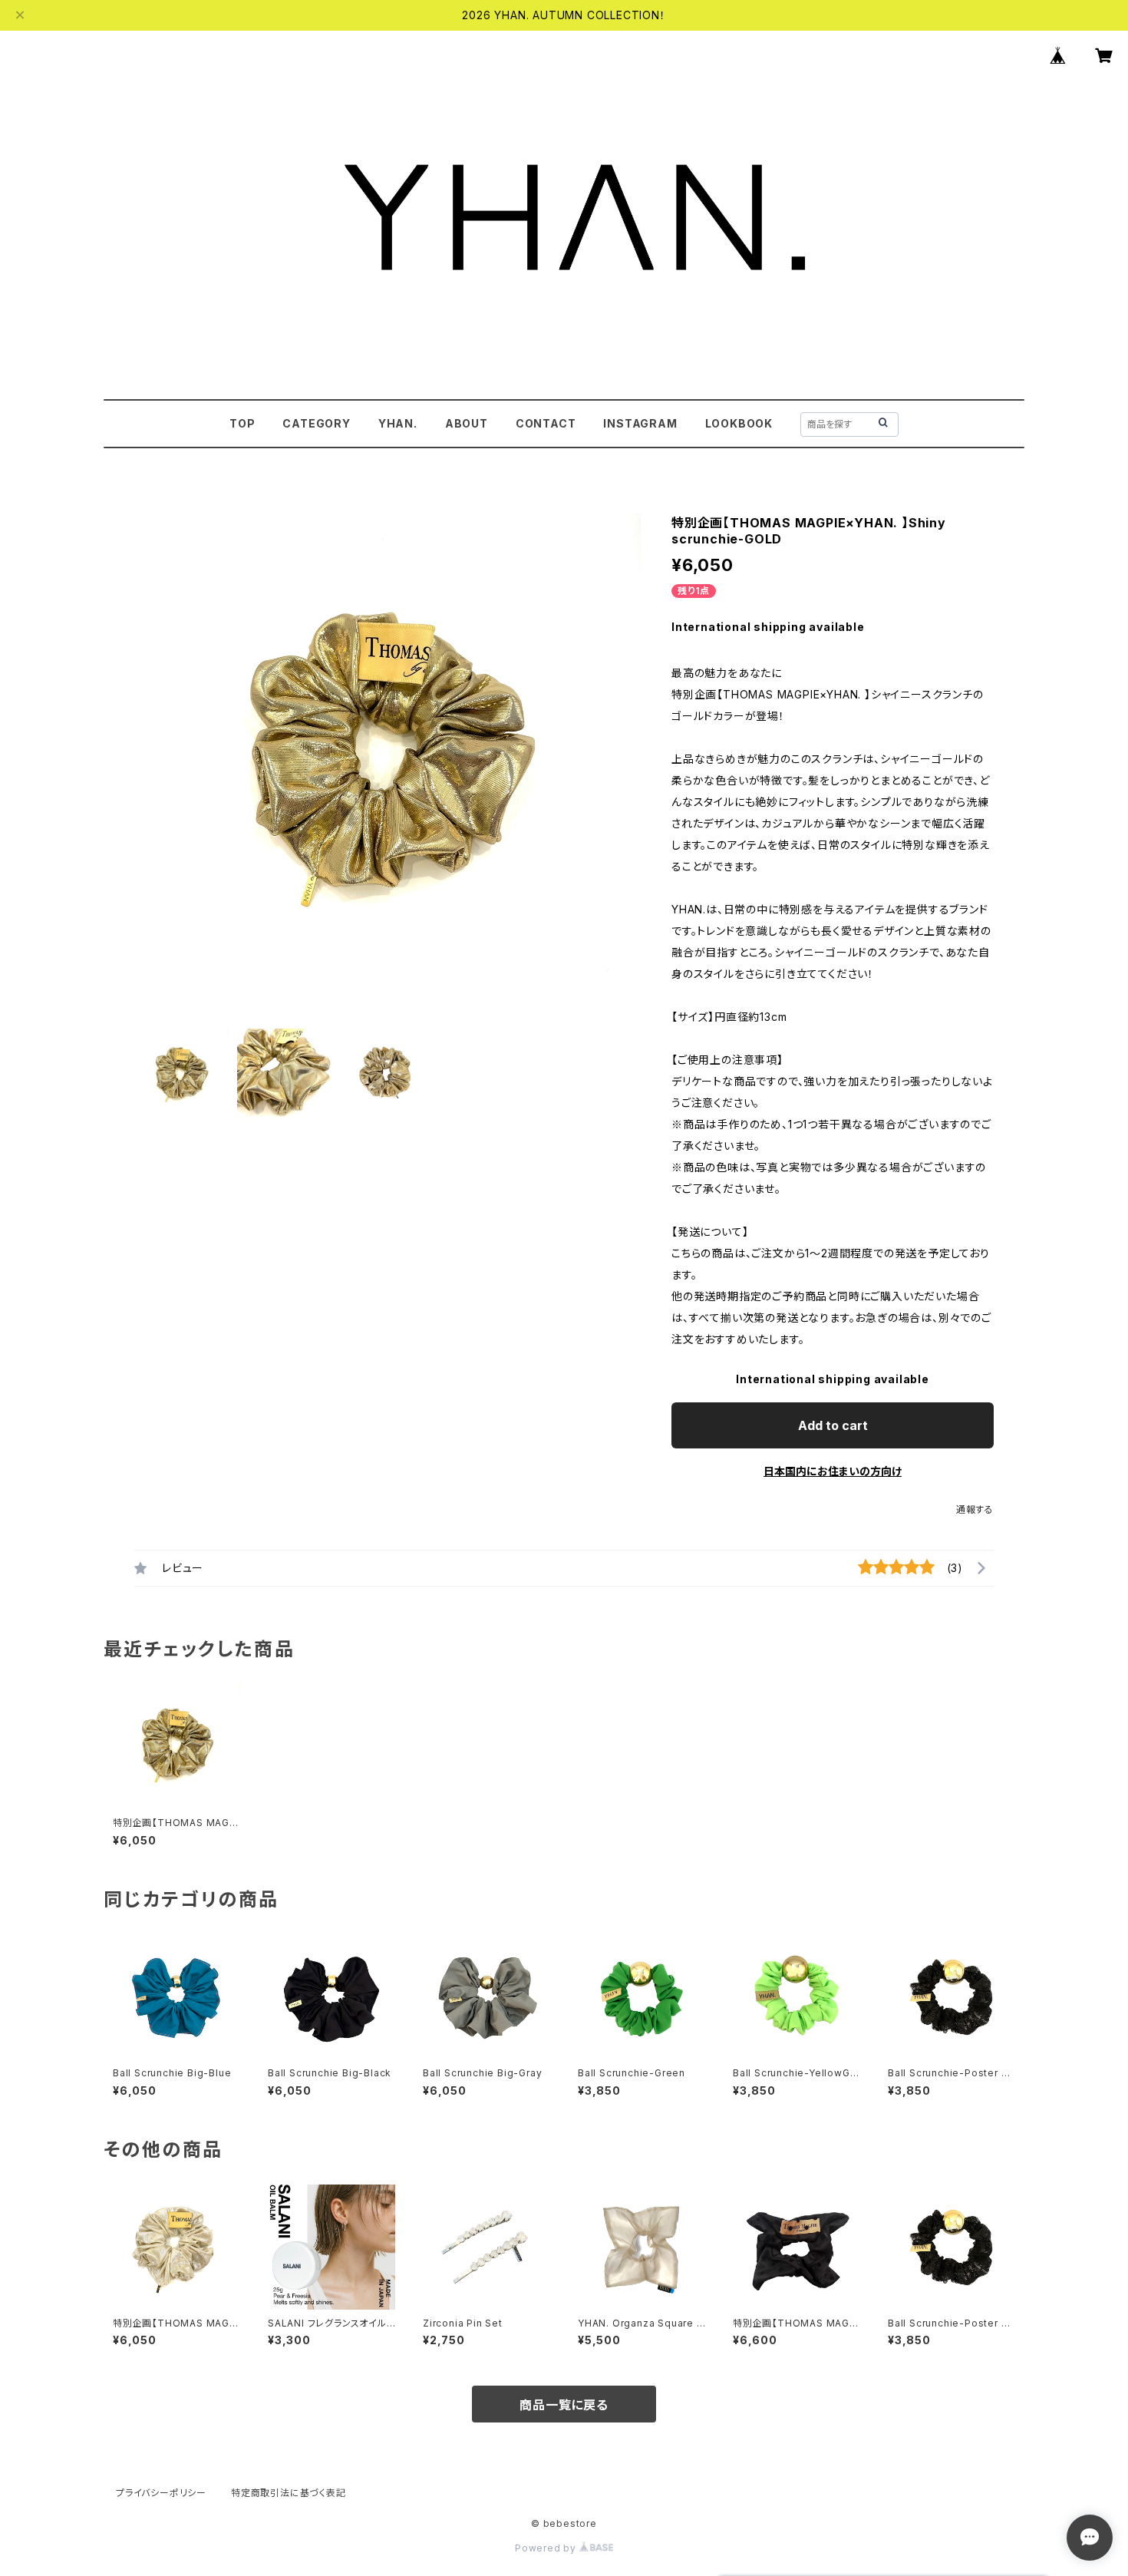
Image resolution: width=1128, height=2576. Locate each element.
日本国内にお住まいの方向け (833, 1471)
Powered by (547, 2548)
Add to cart (833, 1425)
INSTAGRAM (640, 423)
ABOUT (467, 423)
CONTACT (546, 423)
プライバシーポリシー (161, 2493)
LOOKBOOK (739, 423)
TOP (242, 423)
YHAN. (398, 423)
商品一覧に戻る (564, 2405)
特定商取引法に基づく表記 (289, 2493)
